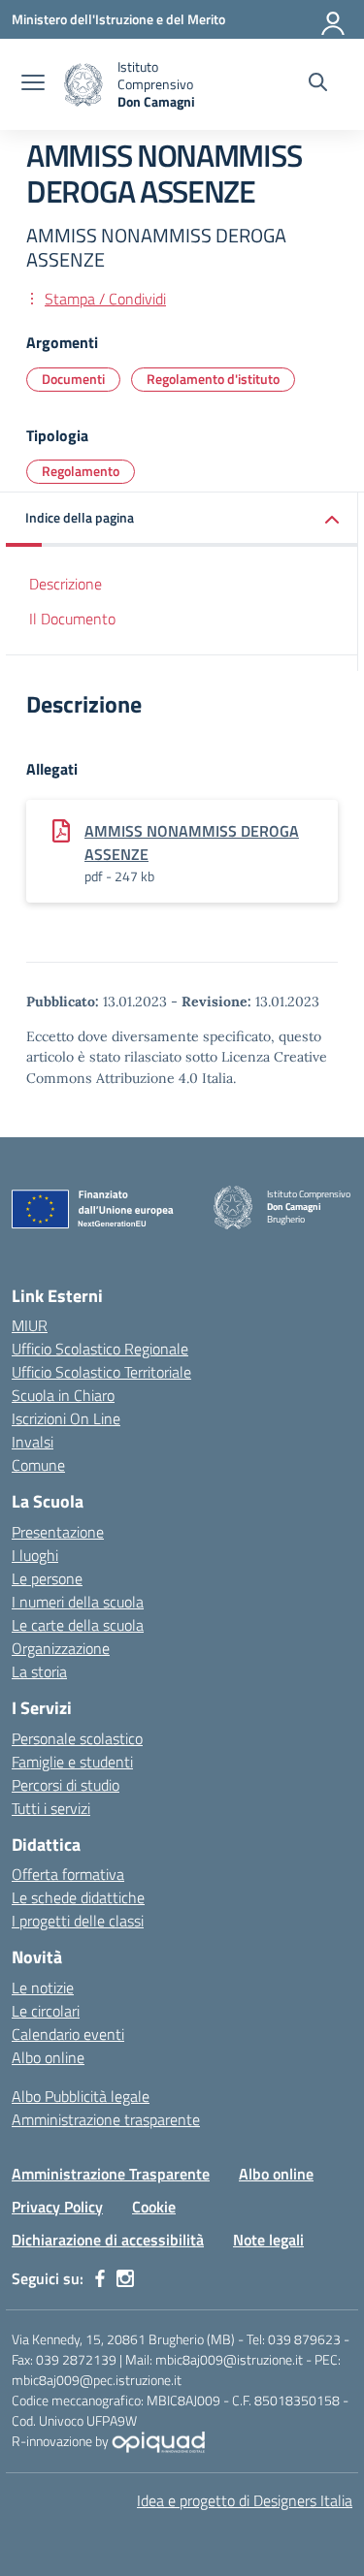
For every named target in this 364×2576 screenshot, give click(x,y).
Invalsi (33, 1442)
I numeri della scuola (78, 1602)
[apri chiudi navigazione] (33, 84)
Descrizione (66, 584)
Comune (38, 1465)
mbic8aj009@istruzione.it (229, 2359)
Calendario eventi (68, 2034)
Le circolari (46, 2011)
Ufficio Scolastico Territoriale (101, 1372)
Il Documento (72, 619)
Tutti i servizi (51, 1808)
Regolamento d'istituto (213, 379)
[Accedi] (334, 19)
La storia (39, 1671)
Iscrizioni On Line (66, 1418)
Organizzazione (61, 1648)
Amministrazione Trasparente (111, 2174)
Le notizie (43, 1988)
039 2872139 (76, 2359)
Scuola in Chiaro (63, 1395)
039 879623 (304, 2339)
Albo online (48, 2057)
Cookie (154, 2207)
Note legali (268, 2240)
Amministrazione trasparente (106, 2119)
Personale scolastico (77, 1738)
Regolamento (81, 471)
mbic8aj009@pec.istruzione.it (97, 2380)
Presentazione (58, 1532)
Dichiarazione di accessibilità (108, 2240)
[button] (182, 519)
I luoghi (35, 1555)
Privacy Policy (57, 2207)
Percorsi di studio (66, 1785)
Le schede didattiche (78, 1897)
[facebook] (100, 2278)
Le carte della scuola (78, 1625)
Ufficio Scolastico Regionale (100, 1349)
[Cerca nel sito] (318, 84)
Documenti (73, 379)
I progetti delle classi (78, 1921)
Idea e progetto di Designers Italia (245, 2500)
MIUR (30, 1325)
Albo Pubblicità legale (81, 2096)
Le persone (47, 1578)
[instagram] (125, 2278)
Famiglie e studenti (72, 1762)
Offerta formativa (68, 1874)
